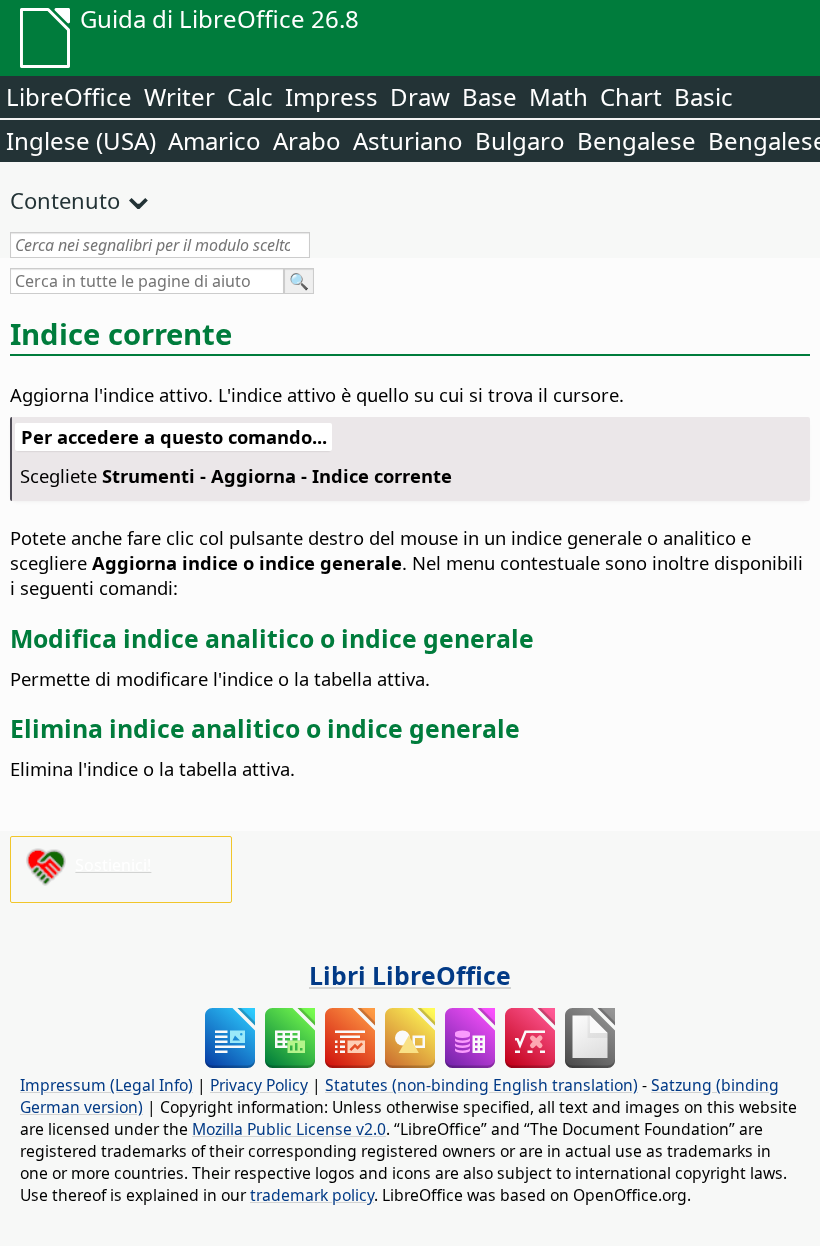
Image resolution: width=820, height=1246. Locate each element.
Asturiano (408, 140)
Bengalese (636, 140)
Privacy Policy (259, 1085)
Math (558, 96)
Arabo (307, 140)
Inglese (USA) (81, 140)
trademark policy (312, 1195)
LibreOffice (69, 96)
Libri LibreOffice (410, 975)
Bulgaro (520, 140)
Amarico (214, 140)
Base (489, 96)
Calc (250, 96)
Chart (631, 96)
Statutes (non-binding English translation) (481, 1085)
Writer (179, 96)
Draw (420, 96)
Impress (331, 96)
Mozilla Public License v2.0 (289, 1129)
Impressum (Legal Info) (106, 1085)
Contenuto (65, 200)
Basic (703, 96)
